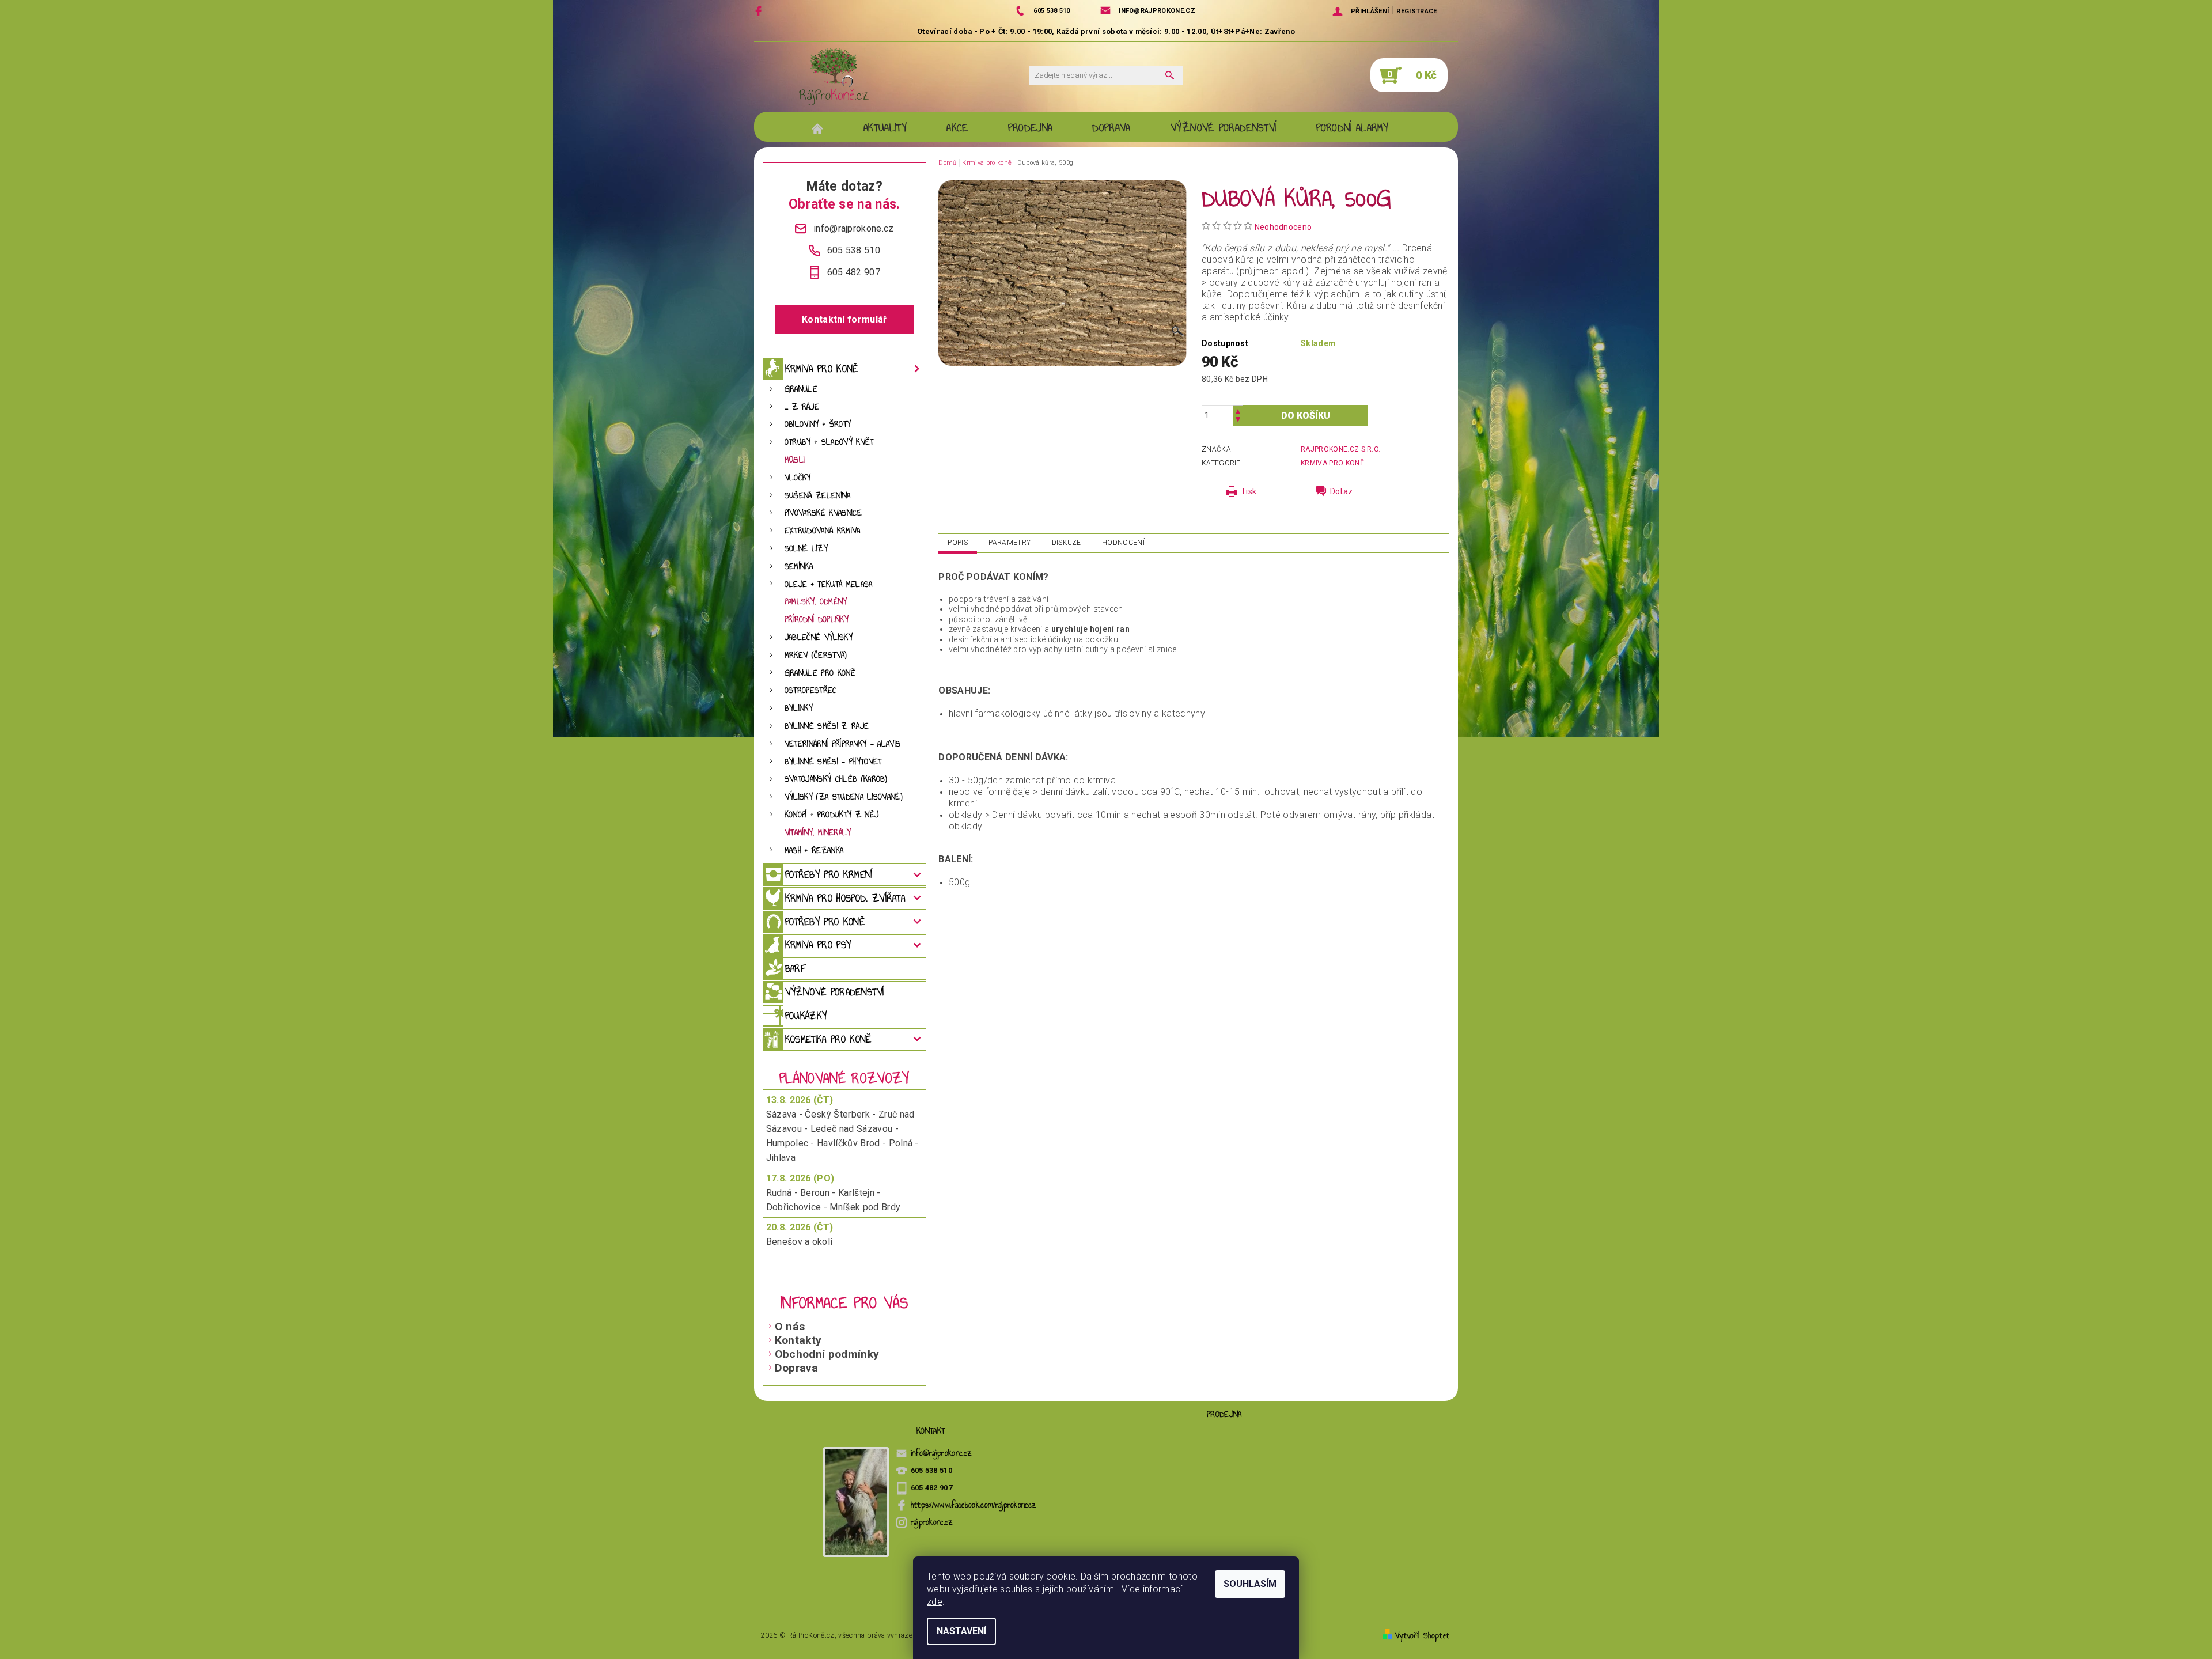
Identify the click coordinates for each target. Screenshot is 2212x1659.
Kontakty (798, 1340)
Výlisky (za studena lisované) (844, 797)
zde (935, 1602)
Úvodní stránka (823, 128)
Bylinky (799, 708)
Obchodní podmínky (827, 1354)
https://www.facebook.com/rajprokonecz (974, 1505)
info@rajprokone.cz (942, 1453)
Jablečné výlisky (819, 637)
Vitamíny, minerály (818, 833)
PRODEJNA (1031, 128)
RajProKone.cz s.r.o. (1340, 449)
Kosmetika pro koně (828, 1039)
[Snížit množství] (1238, 421)
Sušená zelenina (818, 496)
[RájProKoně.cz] (834, 77)
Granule (801, 389)
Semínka (799, 567)
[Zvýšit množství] (1238, 410)
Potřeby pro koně (825, 922)
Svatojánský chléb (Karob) (836, 779)
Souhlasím (1250, 1584)
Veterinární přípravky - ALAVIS (843, 744)
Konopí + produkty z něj (832, 815)
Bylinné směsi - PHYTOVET (833, 762)
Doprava (796, 1368)
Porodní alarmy (1352, 128)
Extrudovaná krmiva (823, 531)
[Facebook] (760, 11)
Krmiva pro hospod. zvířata (845, 898)
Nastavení (961, 1631)
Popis (958, 543)
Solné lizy (806, 549)
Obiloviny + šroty (818, 424)
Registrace (1416, 11)
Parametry (1010, 543)
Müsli (795, 460)
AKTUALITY (885, 128)
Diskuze (1067, 543)
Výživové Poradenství (1223, 128)
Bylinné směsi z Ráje (827, 726)
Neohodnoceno (1283, 227)
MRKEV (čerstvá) (816, 655)
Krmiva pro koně (822, 369)
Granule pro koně (820, 673)
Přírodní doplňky (817, 620)
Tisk (1249, 491)
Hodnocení (1123, 543)
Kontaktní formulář (844, 319)
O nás (790, 1326)
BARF (795, 968)
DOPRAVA (1111, 128)
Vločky (798, 478)
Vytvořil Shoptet (1422, 1636)
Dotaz (1342, 491)
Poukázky (806, 1016)
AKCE (957, 128)
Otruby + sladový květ (829, 442)
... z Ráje (802, 407)
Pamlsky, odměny (816, 602)
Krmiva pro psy (818, 945)
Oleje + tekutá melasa (829, 584)
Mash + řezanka (814, 851)
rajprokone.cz (932, 1522)
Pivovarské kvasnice (823, 513)
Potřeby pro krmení (829, 874)
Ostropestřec (811, 690)
